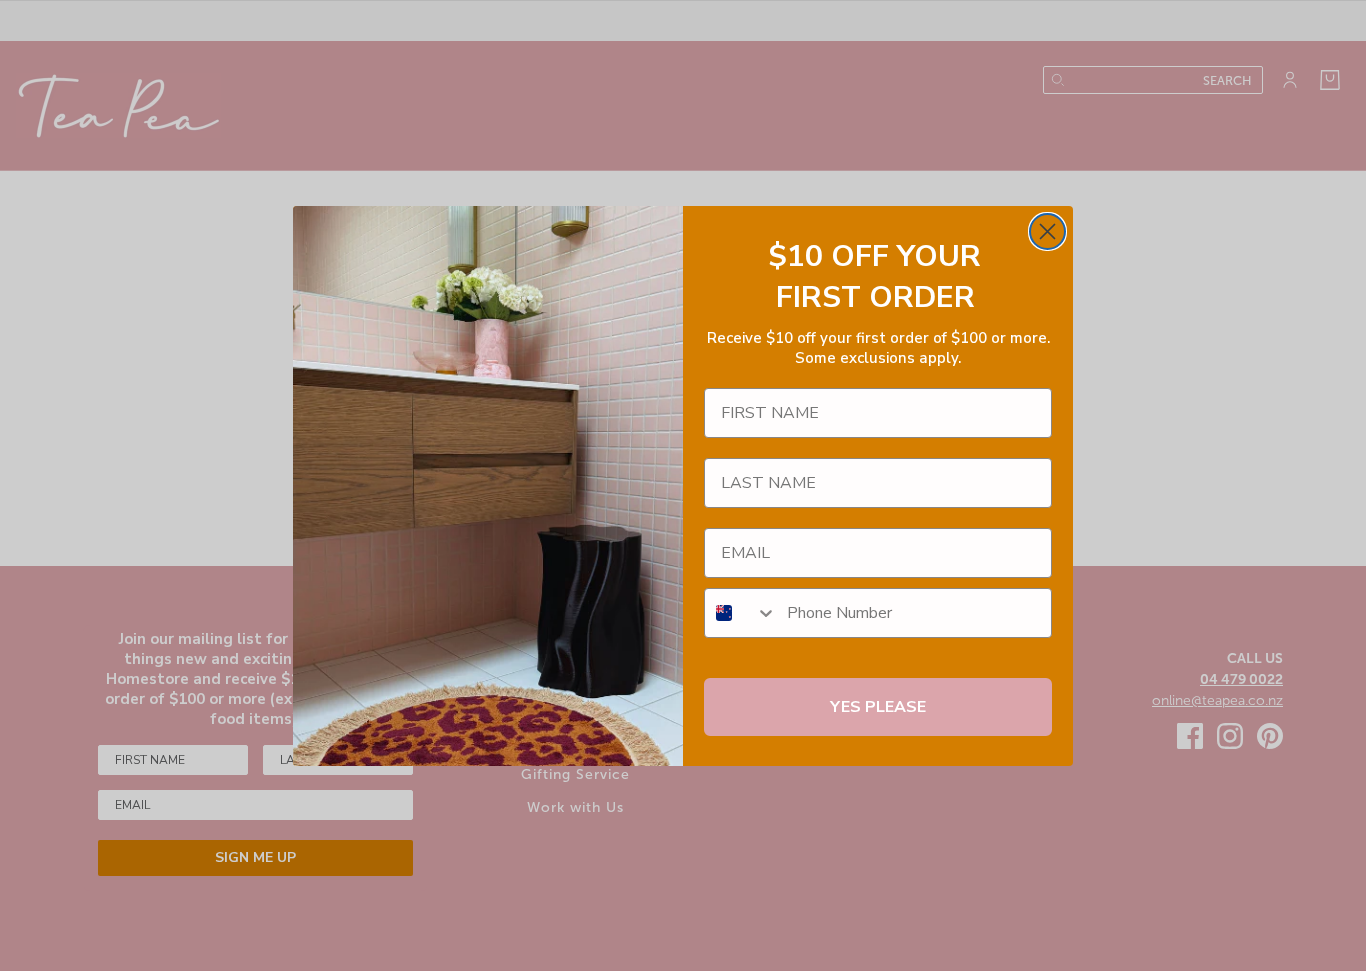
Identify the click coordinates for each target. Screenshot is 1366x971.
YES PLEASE (878, 707)
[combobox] (741, 613)
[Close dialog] (1047, 231)
